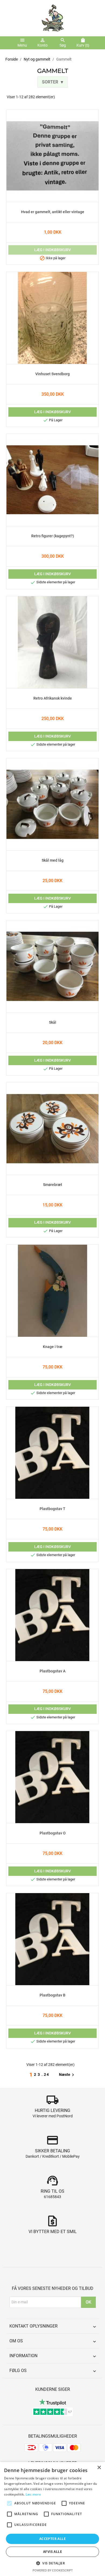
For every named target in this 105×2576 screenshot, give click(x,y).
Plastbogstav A (52, 1671)
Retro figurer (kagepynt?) (53, 536)
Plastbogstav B (52, 1995)
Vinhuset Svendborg (52, 374)
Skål (53, 1023)
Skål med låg (53, 861)
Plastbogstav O (53, 1833)
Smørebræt (53, 1185)
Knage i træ (53, 1347)
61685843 (52, 2197)
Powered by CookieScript (53, 2570)
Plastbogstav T (52, 1509)
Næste (67, 2075)
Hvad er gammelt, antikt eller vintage (53, 212)
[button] (52, 2563)
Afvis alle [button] (52, 2552)
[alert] (52, 2519)
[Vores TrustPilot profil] (52, 2402)
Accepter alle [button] (52, 2539)
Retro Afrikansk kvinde (53, 699)
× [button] (99, 2468)
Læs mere (33, 2494)
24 (47, 2075)
